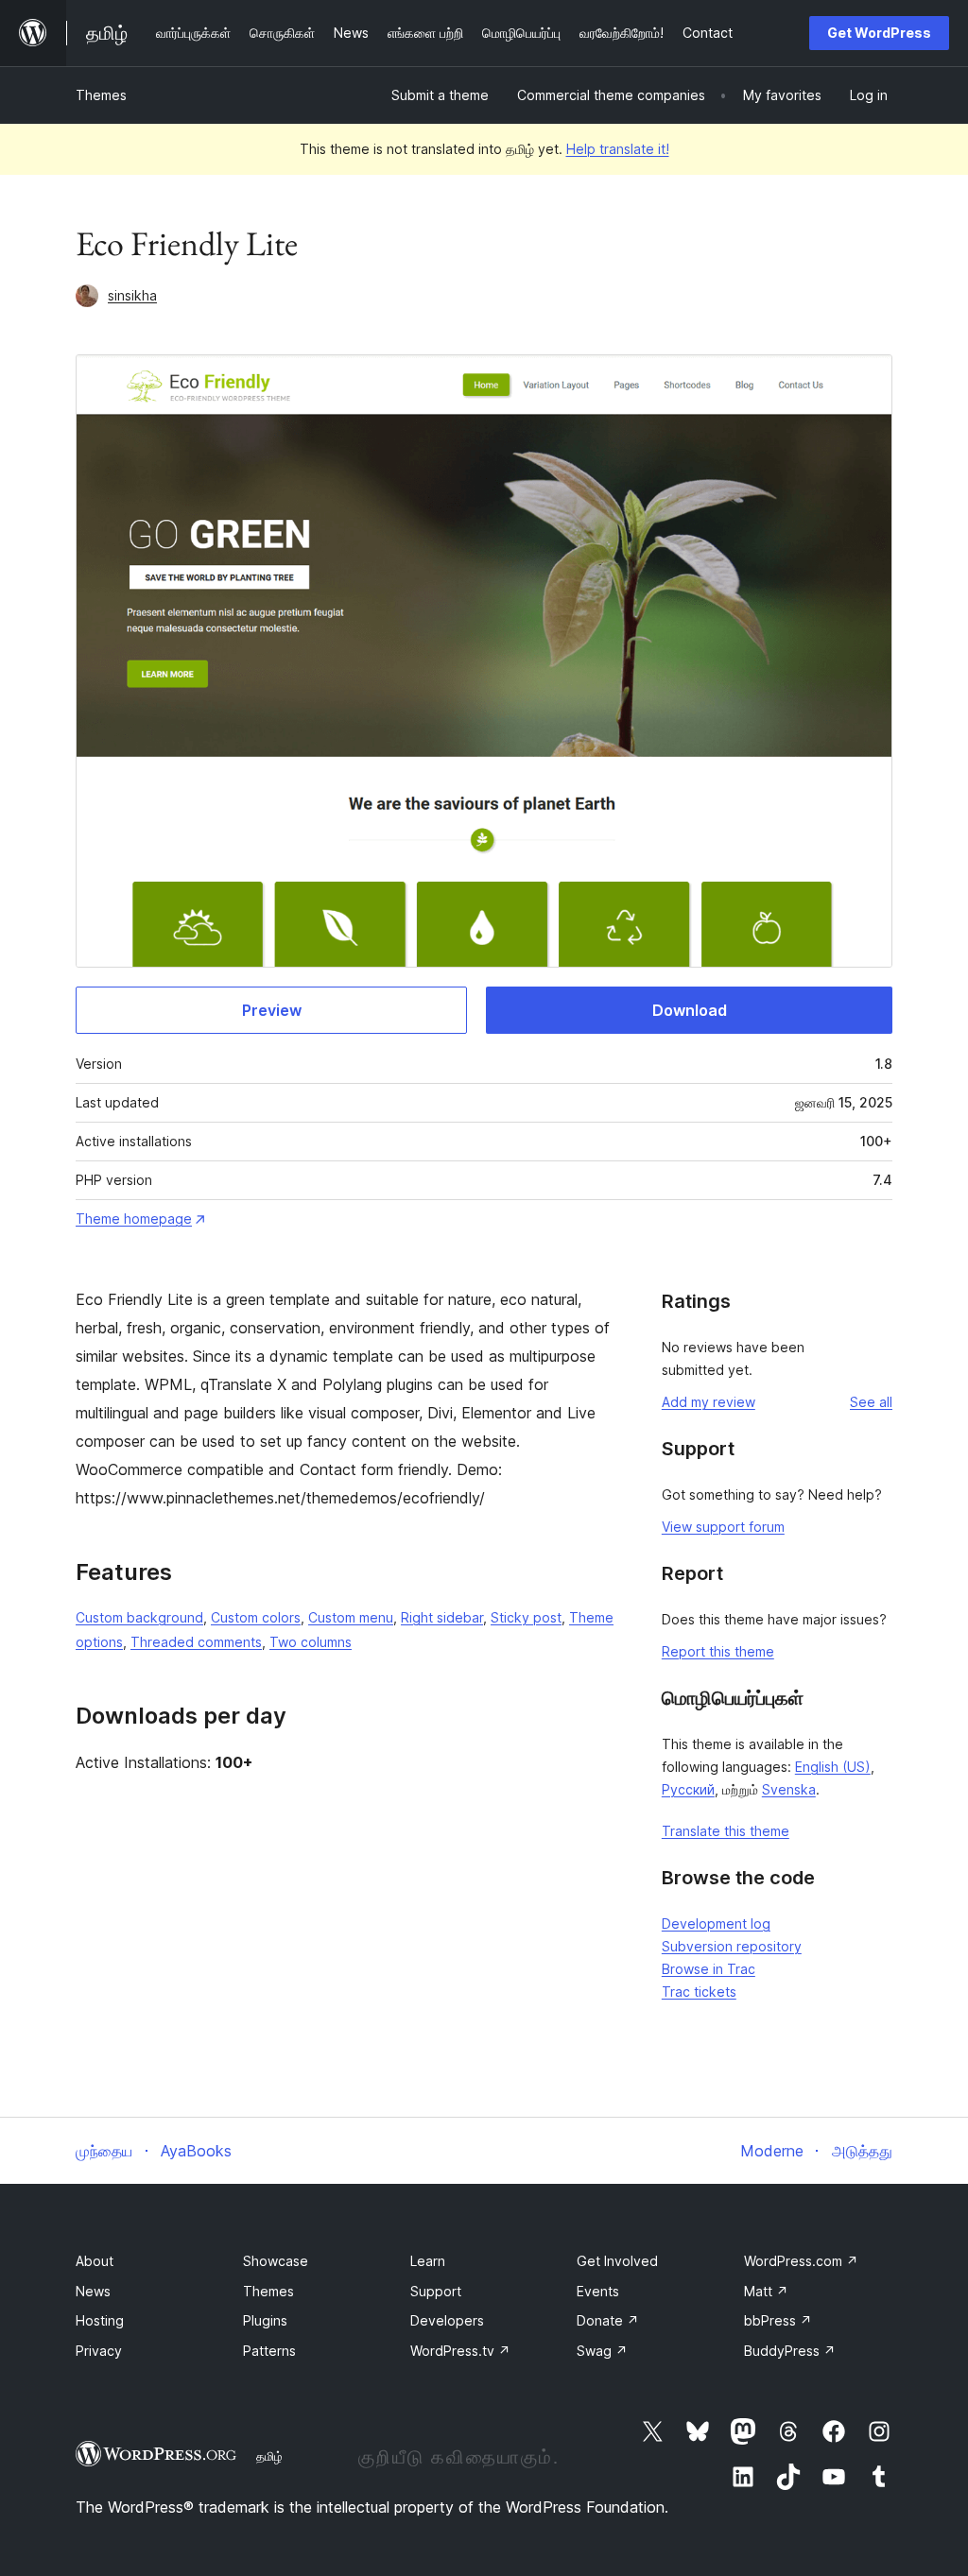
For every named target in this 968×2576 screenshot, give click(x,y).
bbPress (778, 2320)
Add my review (709, 1402)
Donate (608, 2320)
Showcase (276, 2261)
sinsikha (132, 295)
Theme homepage (134, 1219)
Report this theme (718, 1651)
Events (598, 2291)
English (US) (833, 1767)
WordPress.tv (460, 2351)
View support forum (723, 1527)
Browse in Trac (709, 1969)
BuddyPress (790, 2351)
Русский (688, 1789)
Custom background (139, 1617)
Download (690, 1010)
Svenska (789, 1789)
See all (871, 1402)
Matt (766, 2291)
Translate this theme (726, 1831)
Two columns (311, 1642)
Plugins (265, 2320)
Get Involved (617, 2261)
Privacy (99, 2351)
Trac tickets (699, 1992)
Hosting (100, 2320)
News (93, 2291)
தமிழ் (269, 2456)
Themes (101, 95)
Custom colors (256, 1617)
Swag (602, 2351)
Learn (428, 2261)
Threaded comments (196, 1642)
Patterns (269, 2351)
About (95, 2261)
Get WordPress (879, 33)
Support (436, 2291)
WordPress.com (801, 2261)
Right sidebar (442, 1617)
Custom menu (351, 1617)
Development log (716, 1923)
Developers (447, 2320)
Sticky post (526, 1617)
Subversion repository (732, 1946)
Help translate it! (618, 149)
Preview (272, 1010)
